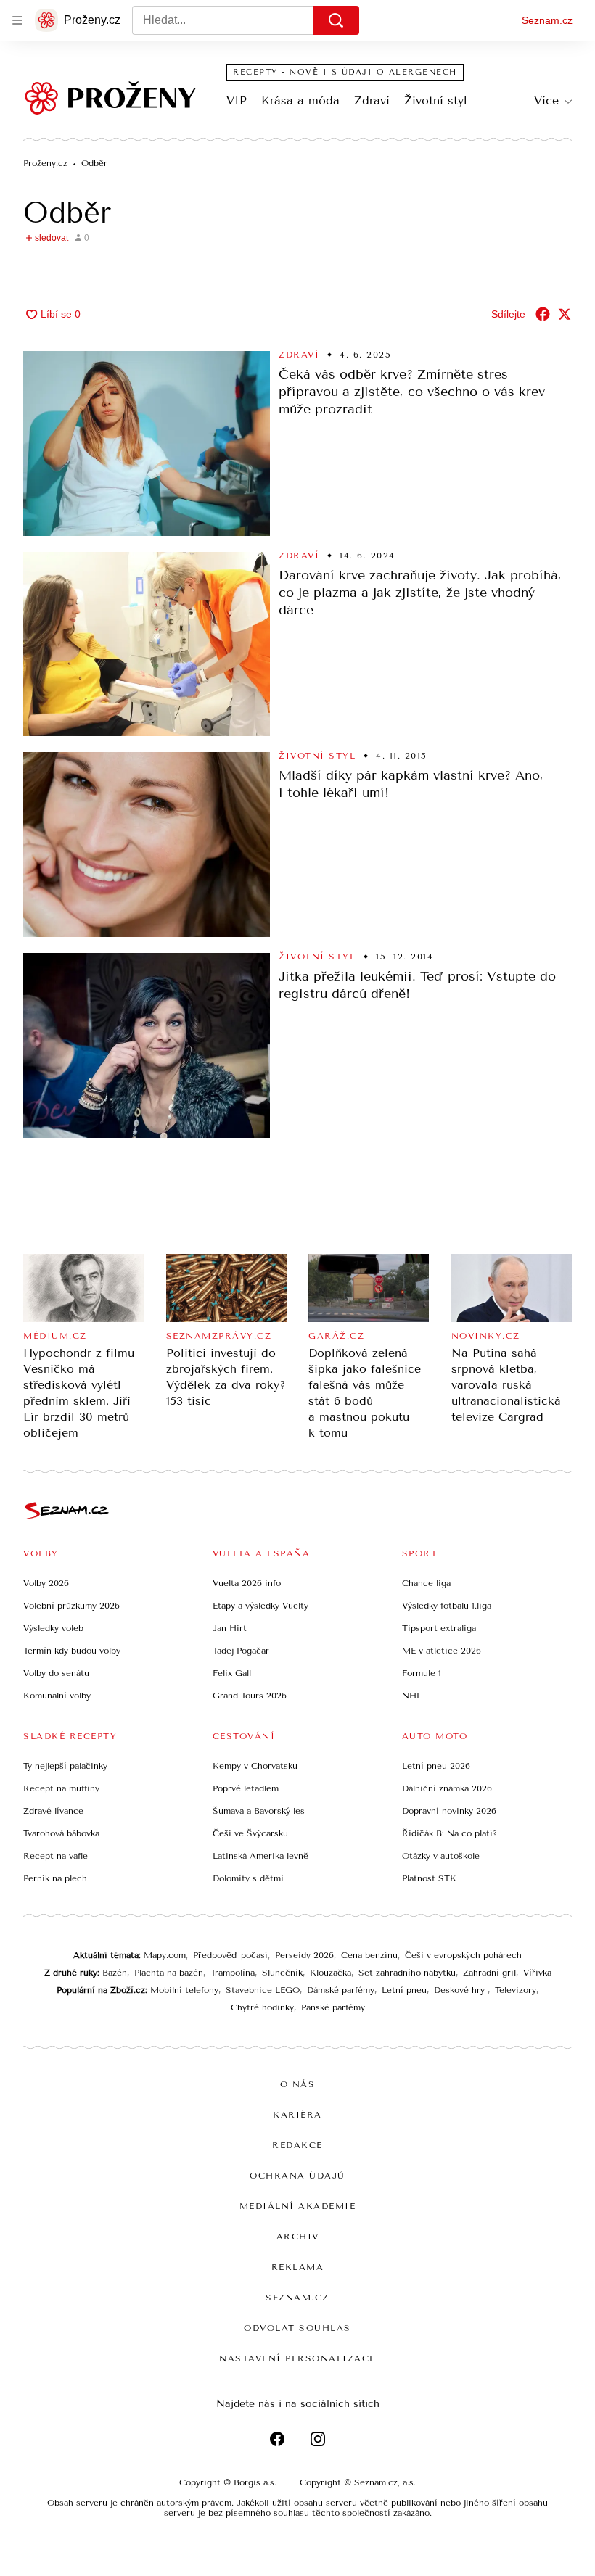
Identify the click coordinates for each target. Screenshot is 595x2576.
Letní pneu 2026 (436, 1766)
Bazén (115, 1973)
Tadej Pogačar (241, 1651)
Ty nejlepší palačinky (65, 1766)
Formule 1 (422, 1673)
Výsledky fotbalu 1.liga (447, 1606)
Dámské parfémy (341, 1990)
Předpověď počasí (230, 1955)
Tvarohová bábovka (61, 1833)
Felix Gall (232, 1673)
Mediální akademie (298, 2206)
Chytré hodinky (262, 2007)
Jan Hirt (230, 1628)
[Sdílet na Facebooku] (543, 314)
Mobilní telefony (184, 1990)
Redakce (297, 2145)
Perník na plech (55, 1878)
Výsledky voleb (53, 1628)
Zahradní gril (489, 1973)
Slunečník (282, 1973)
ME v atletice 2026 (442, 1651)
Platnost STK (429, 1878)
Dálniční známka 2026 (447, 1788)
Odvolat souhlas (297, 2328)
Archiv (298, 2237)
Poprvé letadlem (246, 1788)
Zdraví (372, 100)
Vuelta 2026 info (247, 1583)
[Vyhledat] (336, 20)
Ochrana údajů (297, 2176)
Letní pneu (404, 1990)
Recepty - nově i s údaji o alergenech (345, 72)
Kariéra (297, 2115)
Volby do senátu (56, 1673)
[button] (147, 443)
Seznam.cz (547, 20)
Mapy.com (165, 1955)
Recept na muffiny (61, 1788)
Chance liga (426, 1583)
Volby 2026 (46, 1583)
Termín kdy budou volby (72, 1651)
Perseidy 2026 (304, 1955)
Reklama (298, 2267)
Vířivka (537, 1973)
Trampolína (233, 1973)
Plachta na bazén (169, 1973)
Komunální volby (57, 1696)
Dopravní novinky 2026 (449, 1811)
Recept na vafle (56, 1856)
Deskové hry (461, 1990)
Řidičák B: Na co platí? (450, 1833)
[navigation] (17, 20)
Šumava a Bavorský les (259, 1811)
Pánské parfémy (333, 2007)
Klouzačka (331, 1973)
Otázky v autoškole (441, 1856)
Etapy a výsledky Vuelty (260, 1606)
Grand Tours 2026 (250, 1696)
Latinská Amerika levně (260, 1856)
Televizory (516, 1990)
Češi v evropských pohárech (463, 1955)
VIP (237, 100)
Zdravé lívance (53, 1811)
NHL (412, 1696)
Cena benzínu (369, 1955)
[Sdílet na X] (565, 314)
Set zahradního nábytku (407, 1973)
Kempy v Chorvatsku (255, 1766)
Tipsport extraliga (439, 1628)
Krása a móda (300, 100)
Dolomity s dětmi (248, 1878)
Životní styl (436, 100)
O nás (298, 2084)
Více (546, 100)
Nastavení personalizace (297, 2358)
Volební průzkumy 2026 (71, 1606)
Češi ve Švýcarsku (250, 1833)
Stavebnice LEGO (263, 1990)
